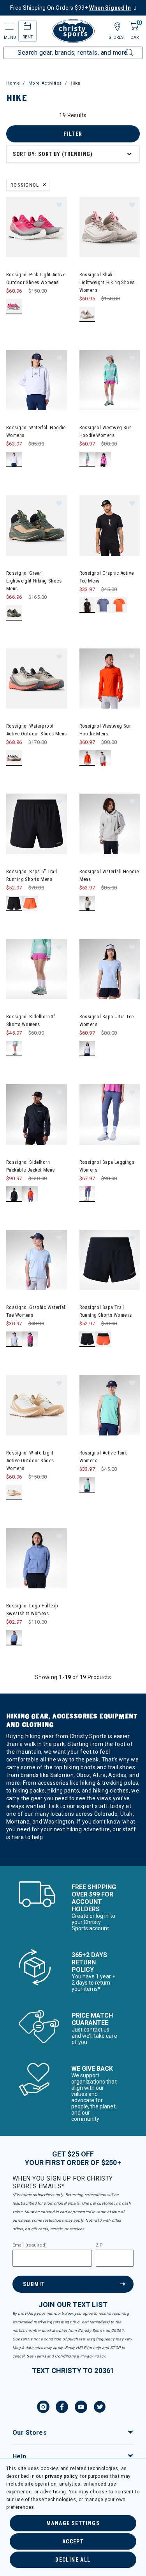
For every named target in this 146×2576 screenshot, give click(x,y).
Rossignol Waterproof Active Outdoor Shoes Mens (37, 730)
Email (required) (30, 2245)
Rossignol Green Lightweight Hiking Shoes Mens (34, 581)
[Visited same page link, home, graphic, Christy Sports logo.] (73, 31)
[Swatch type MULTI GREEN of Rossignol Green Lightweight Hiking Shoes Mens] (14, 613)
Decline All (73, 2560)
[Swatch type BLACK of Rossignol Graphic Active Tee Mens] (87, 605)
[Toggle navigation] (9, 27)
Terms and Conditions (55, 2356)
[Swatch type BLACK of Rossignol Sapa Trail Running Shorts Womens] (87, 1339)
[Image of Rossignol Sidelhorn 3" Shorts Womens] (37, 969)
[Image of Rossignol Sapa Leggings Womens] (110, 1115)
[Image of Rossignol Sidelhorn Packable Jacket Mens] (37, 1115)
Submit (34, 2284)
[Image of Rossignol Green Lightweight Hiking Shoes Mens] (37, 525)
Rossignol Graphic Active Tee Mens (107, 577)
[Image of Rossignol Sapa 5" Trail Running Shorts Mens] (37, 824)
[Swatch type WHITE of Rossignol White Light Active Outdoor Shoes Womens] (14, 1493)
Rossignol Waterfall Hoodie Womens (36, 431)
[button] (59, 205)
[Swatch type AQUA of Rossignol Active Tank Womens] (87, 1485)
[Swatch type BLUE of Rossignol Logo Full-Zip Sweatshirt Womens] (14, 1638)
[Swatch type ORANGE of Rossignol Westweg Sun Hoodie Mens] (87, 758)
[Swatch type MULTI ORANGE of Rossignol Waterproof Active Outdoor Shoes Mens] (14, 758)
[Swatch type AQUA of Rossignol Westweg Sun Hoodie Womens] (87, 460)
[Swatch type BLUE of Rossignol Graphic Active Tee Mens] (103, 605)
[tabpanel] (73, 989)
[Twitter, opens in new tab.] (100, 2408)
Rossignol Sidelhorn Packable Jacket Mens (30, 1166)
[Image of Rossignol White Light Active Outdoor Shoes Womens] (37, 1405)
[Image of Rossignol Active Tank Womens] (110, 1405)
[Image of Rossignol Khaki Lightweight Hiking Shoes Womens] (110, 227)
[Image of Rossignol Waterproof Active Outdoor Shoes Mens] (37, 679)
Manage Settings (73, 2523)
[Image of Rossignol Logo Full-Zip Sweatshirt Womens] (37, 1558)
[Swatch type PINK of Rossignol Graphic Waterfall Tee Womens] (30, 1339)
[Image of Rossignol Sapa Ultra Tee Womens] (110, 969)
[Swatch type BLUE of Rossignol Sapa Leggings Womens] (87, 1194)
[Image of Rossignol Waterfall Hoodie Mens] (110, 824)
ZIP (99, 2245)
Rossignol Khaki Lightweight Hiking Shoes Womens (107, 282)
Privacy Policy (93, 2356)
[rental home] (27, 27)
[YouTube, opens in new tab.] (81, 2408)
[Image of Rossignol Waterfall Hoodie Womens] (37, 380)
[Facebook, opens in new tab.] (62, 2408)
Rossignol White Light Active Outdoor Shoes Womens (30, 1460)
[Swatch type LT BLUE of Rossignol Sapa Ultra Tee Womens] (87, 1049)
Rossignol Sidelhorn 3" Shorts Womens (31, 1020)
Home (13, 83)
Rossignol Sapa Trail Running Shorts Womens (106, 1311)
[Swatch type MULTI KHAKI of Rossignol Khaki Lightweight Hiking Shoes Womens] (87, 315)
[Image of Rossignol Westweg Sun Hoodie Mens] (110, 679)
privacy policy (61, 2476)
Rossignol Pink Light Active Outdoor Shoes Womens (36, 278)
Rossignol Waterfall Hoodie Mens (109, 875)
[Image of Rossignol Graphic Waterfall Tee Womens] (37, 1260)
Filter (73, 134)
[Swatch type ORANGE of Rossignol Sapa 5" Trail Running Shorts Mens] (30, 904)
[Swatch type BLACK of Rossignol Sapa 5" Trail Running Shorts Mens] (14, 904)
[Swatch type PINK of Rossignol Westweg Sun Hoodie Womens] (103, 460)
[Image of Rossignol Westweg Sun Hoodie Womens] (110, 380)
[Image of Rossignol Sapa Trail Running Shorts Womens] (110, 1260)
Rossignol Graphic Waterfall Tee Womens (36, 1311)
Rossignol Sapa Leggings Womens (107, 1166)
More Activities (45, 83)
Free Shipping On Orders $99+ (70, 8)
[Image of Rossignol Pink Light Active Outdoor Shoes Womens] (37, 227)
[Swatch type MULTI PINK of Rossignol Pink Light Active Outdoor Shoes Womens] (14, 307)
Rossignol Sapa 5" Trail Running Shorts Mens (32, 875)
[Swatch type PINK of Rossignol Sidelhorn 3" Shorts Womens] (14, 1049)
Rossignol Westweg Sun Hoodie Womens (106, 431)
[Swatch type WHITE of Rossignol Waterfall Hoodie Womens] (14, 460)
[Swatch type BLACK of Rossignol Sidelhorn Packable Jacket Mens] (14, 1194)
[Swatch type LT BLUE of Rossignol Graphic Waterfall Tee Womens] (14, 1339)
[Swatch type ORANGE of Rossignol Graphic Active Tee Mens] (119, 605)
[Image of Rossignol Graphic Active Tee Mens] (110, 525)
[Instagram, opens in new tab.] (43, 2408)
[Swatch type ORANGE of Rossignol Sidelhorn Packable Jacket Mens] (30, 1194)
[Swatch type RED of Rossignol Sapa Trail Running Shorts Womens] (103, 1339)
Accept (73, 2541)
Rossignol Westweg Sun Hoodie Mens (106, 730)
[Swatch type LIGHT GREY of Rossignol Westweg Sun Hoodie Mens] (103, 758)
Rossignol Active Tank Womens (103, 1457)
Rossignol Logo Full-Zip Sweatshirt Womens (32, 1610)
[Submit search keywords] (121, 48)
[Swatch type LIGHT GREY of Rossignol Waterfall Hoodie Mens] (87, 904)
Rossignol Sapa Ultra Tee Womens (107, 1020)
